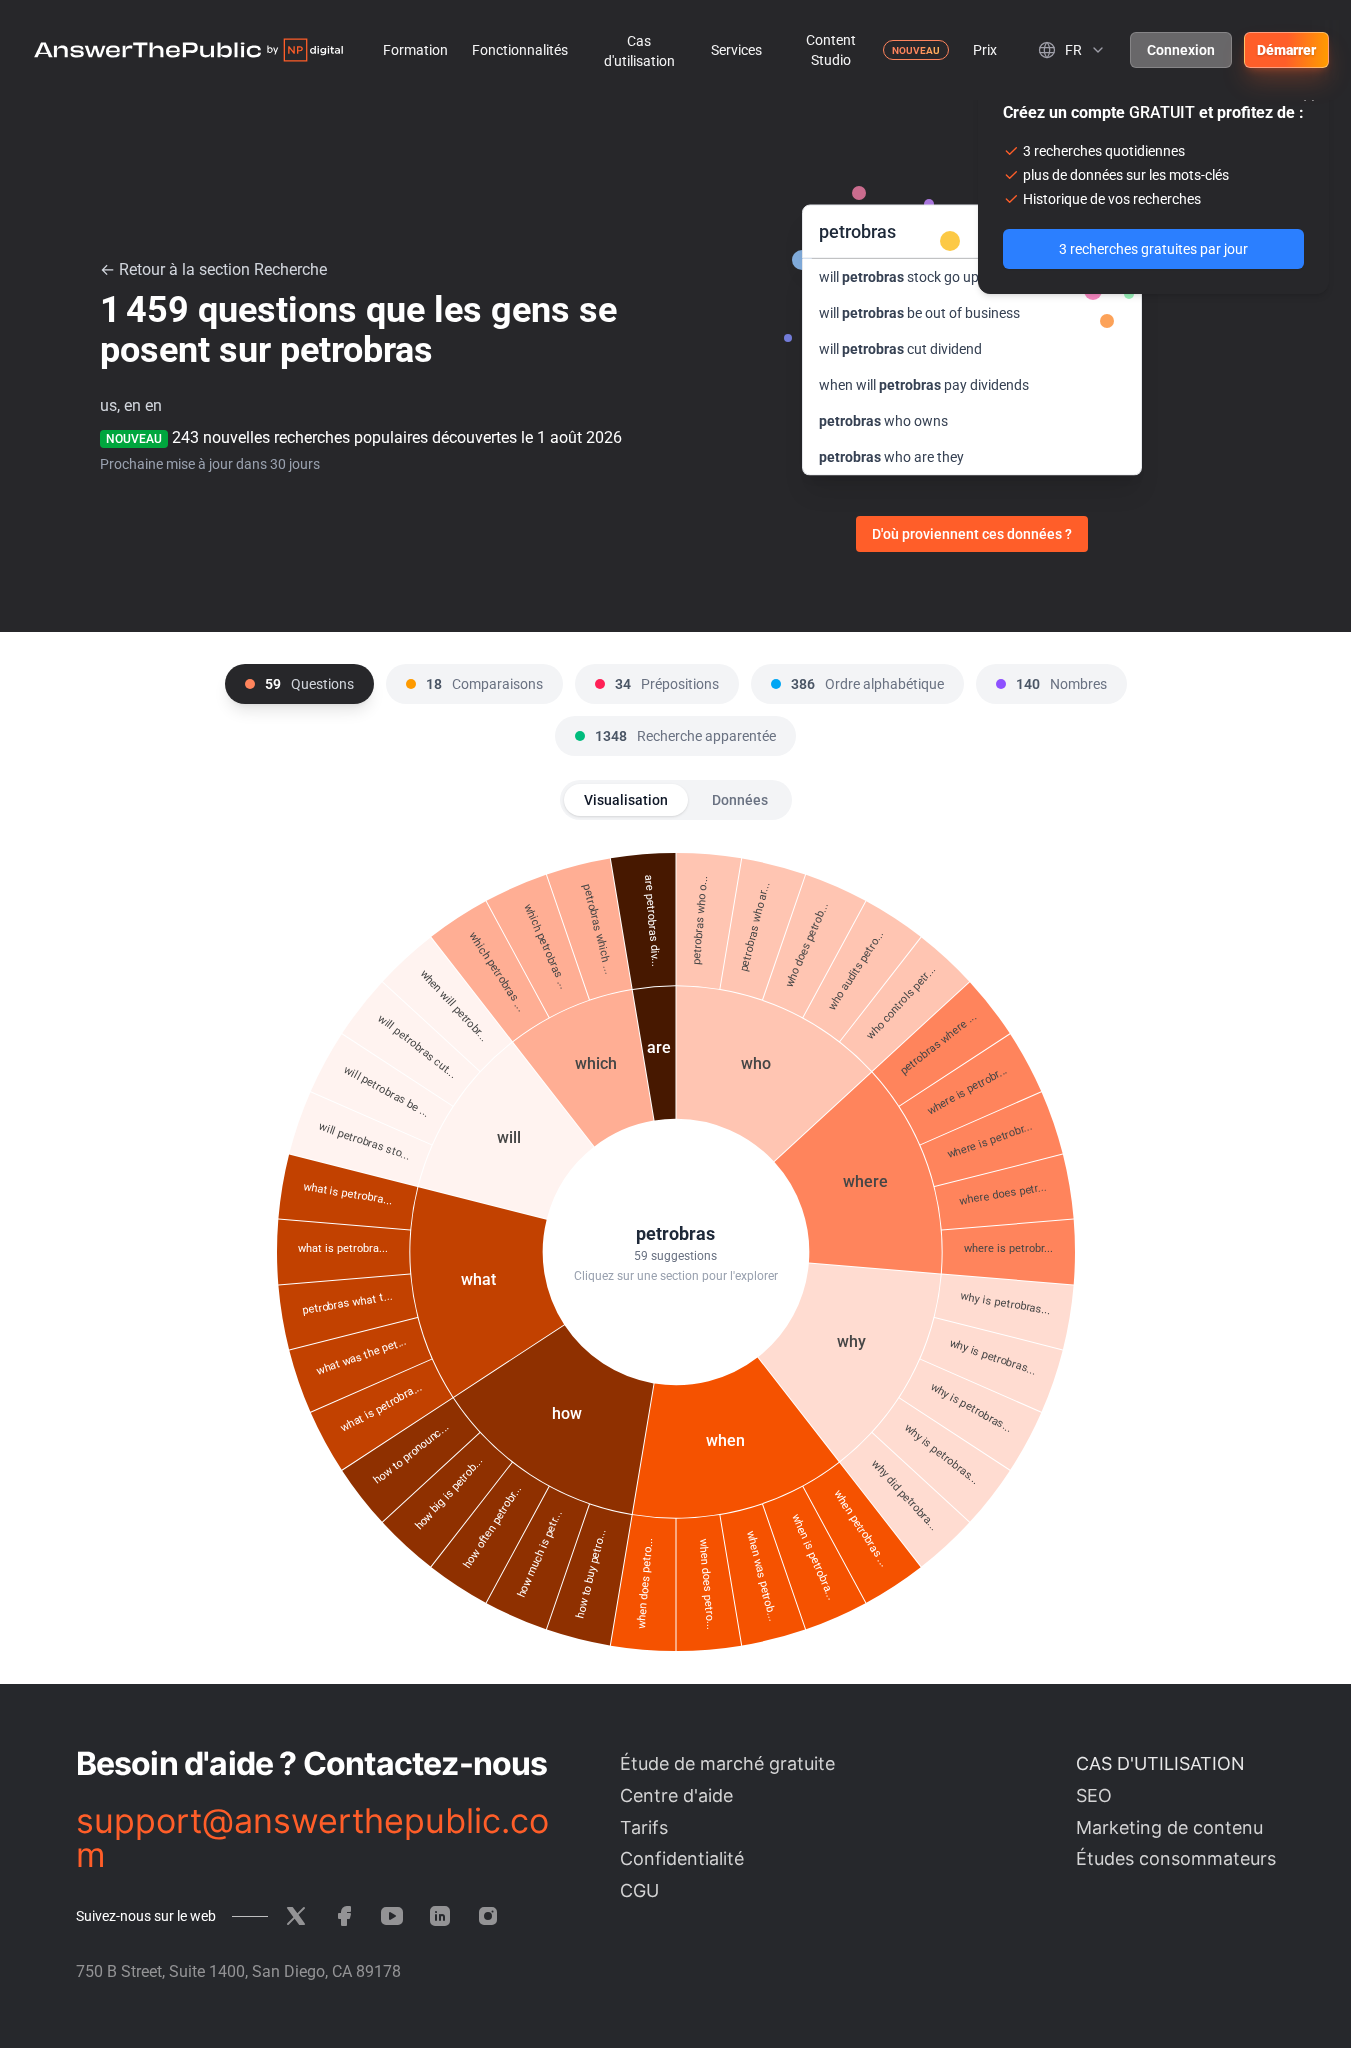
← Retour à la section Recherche (213, 269)
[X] (296, 1916)
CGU (639, 1890)
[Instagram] (488, 1916)
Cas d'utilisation (639, 51)
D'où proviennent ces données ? (972, 534)
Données (740, 800)
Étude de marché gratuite (727, 1763)
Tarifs (644, 1827)
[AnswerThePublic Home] (188, 50)
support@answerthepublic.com (312, 1838)
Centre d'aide (676, 1795)
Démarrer (1286, 50)
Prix (985, 50)
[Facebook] (344, 1916)
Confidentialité (682, 1858)
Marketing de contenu (1169, 1827)
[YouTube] (392, 1916)
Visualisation (626, 800)
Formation (415, 50)
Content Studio (831, 50)
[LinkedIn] (440, 1916)
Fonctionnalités (520, 50)
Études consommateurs (1176, 1858)
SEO (1094, 1795)
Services (736, 50)
